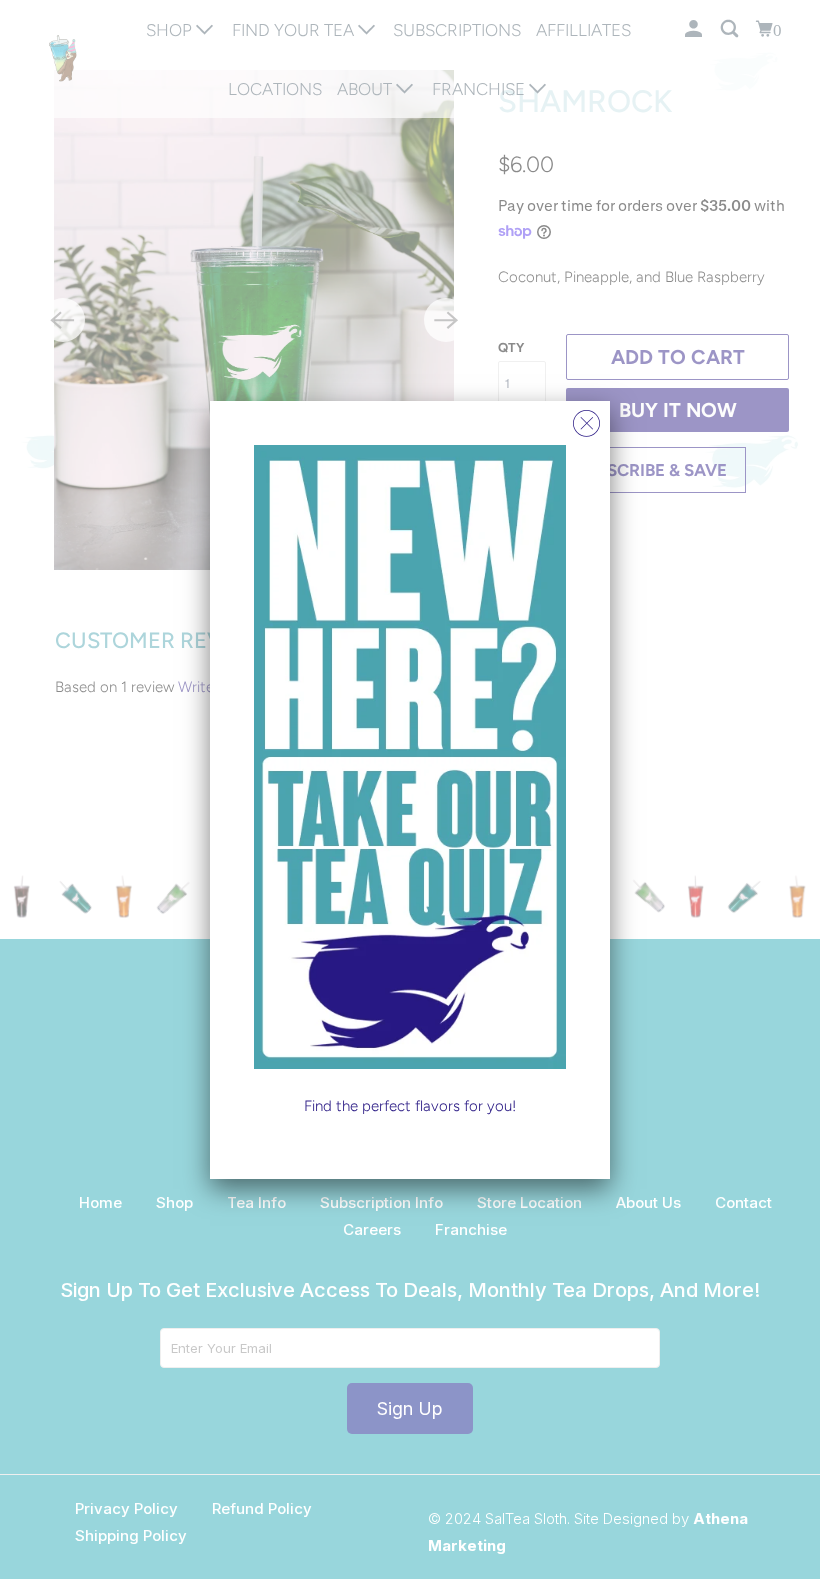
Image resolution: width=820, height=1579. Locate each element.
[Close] (586, 418)
